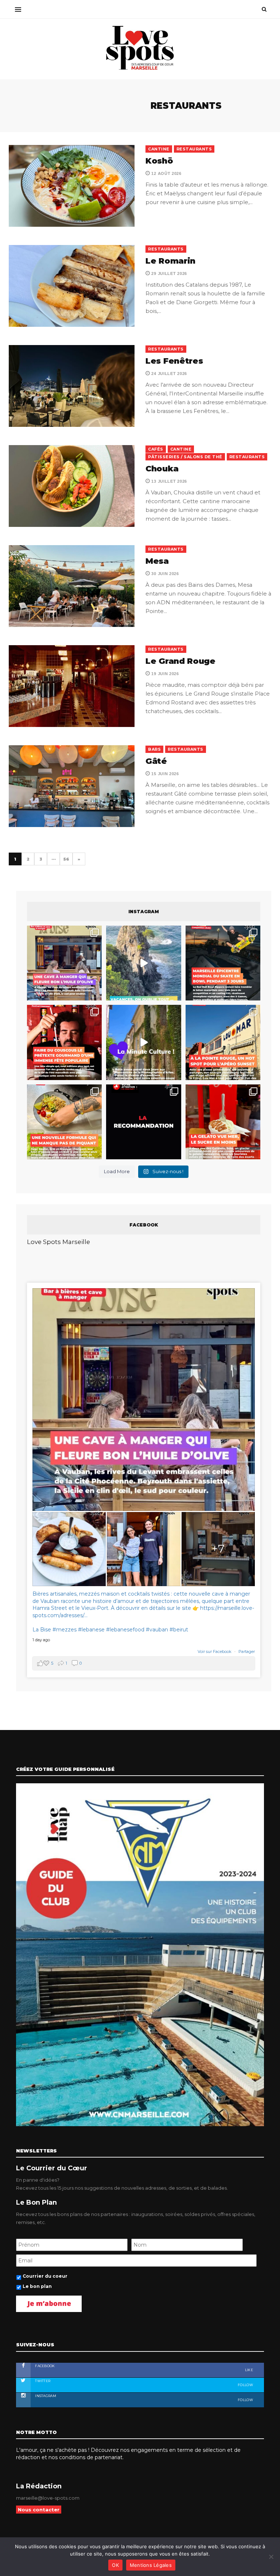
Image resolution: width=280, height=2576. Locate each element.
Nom (115, 1294)
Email (183, 1294)
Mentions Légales (151, 2565)
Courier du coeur (68, 1341)
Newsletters (59, 1327)
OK (115, 2565)
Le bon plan (61, 1352)
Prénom (53, 1294)
